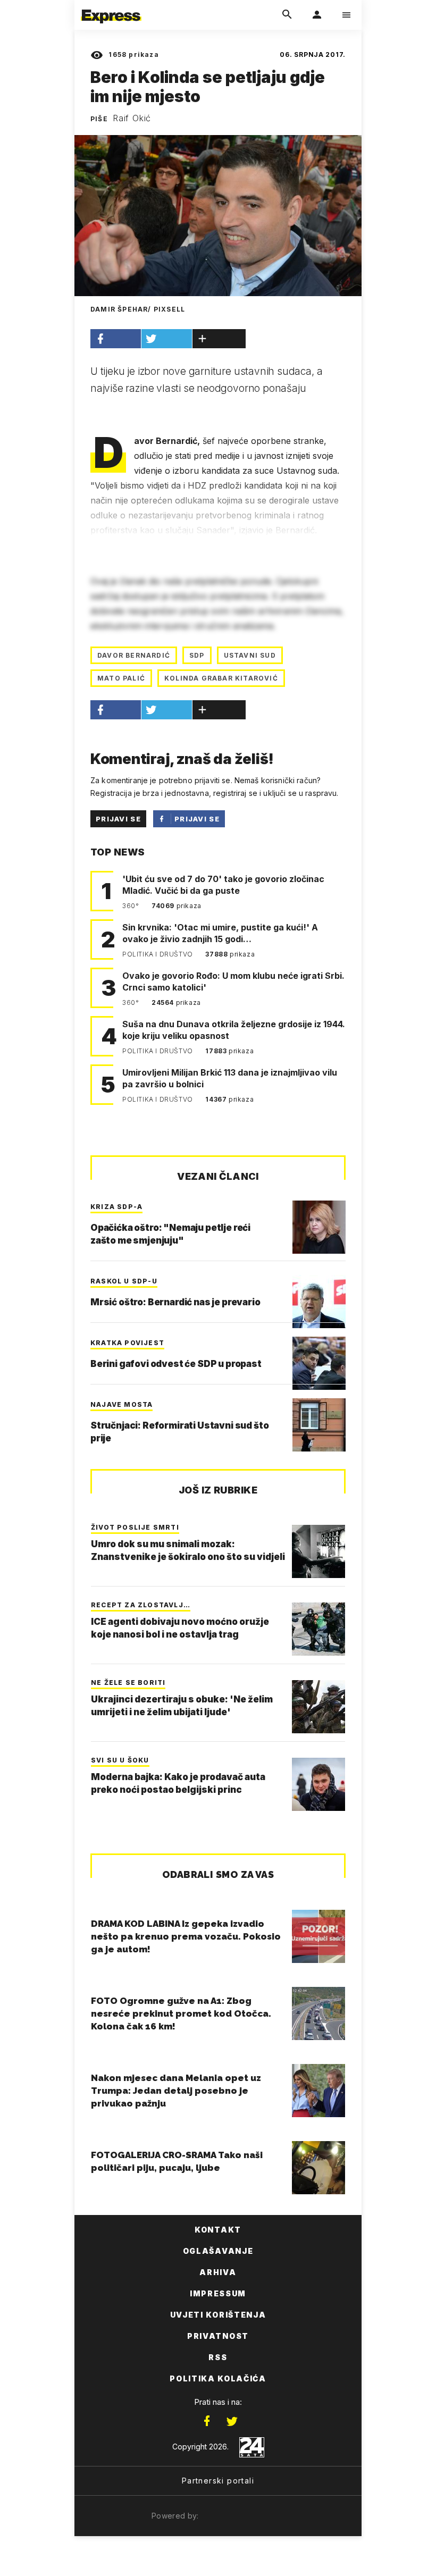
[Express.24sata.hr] (111, 7)
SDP (197, 655)
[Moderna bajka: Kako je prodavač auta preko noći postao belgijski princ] (318, 1784)
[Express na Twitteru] (232, 2421)
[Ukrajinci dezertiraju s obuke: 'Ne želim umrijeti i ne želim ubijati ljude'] (318, 1707)
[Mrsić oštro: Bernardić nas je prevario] (319, 1302)
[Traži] (287, 15)
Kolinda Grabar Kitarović (221, 678)
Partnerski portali (218, 2481)
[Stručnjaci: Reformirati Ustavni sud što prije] (319, 1425)
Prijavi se (118, 819)
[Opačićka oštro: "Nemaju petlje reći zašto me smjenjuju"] (319, 1227)
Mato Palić (121, 678)
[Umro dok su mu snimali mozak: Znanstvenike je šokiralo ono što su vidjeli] (318, 1551)
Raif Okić (132, 118)
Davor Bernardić (134, 655)
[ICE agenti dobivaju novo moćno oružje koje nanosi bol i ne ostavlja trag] (318, 1629)
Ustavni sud (250, 655)
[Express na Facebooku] (207, 2421)
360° (132, 906)
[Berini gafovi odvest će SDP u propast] (319, 1363)
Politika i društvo (158, 954)
